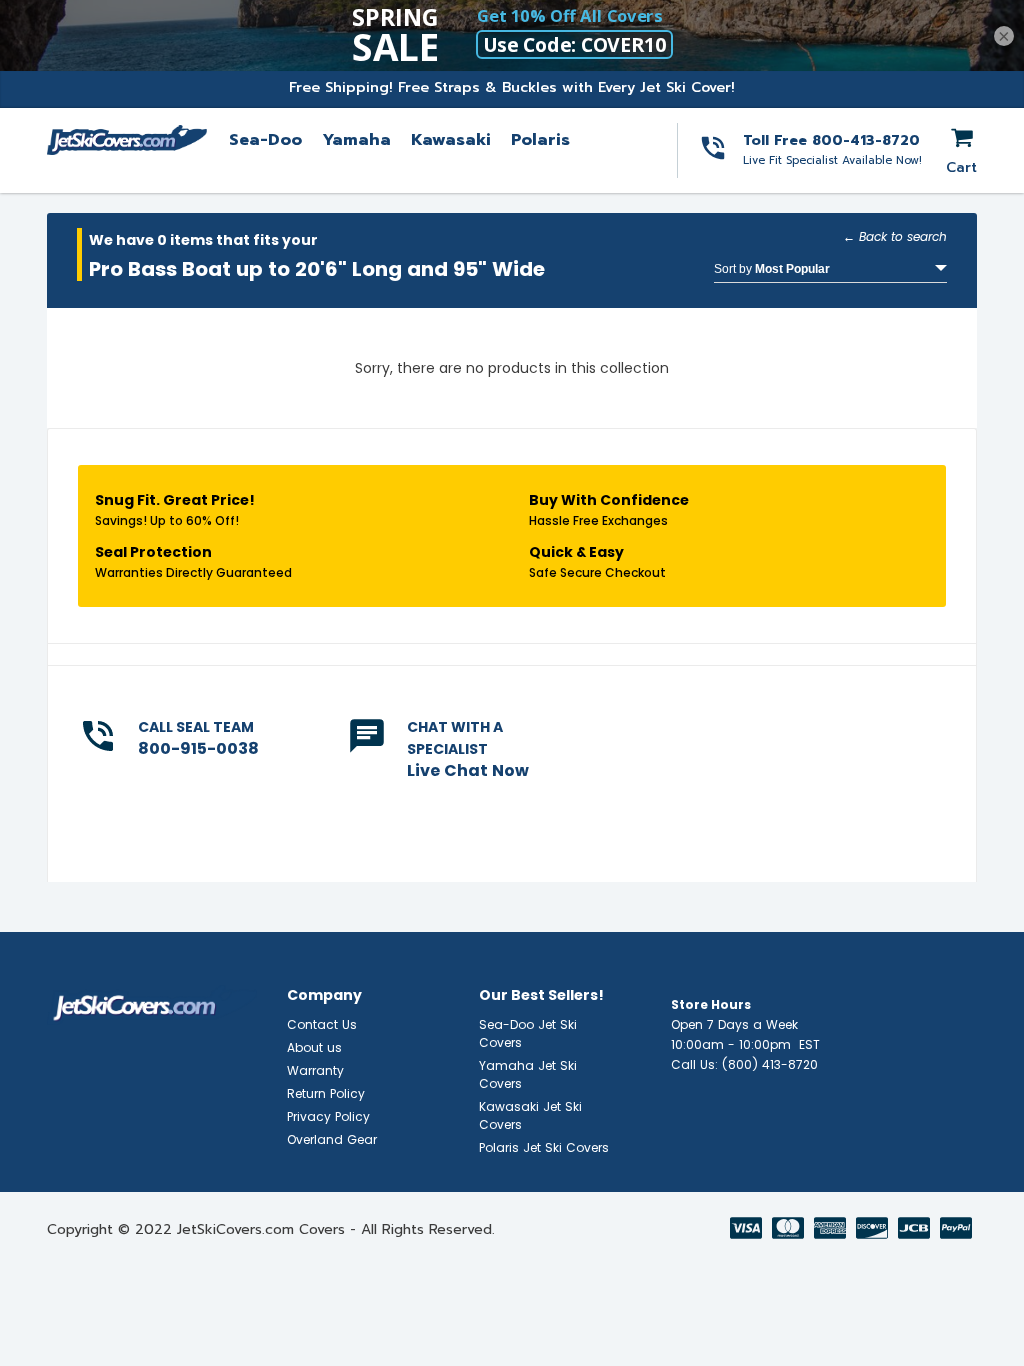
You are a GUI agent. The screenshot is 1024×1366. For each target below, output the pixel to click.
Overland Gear (332, 1139)
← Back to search (895, 236)
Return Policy (326, 1093)
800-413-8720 (866, 140)
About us (314, 1047)
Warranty (315, 1070)
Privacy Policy (328, 1116)
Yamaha (356, 140)
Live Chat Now (468, 770)
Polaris (540, 140)
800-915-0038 (198, 748)
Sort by (772, 269)
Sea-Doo (265, 140)
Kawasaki (451, 140)
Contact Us (322, 1024)
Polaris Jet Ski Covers (544, 1147)
